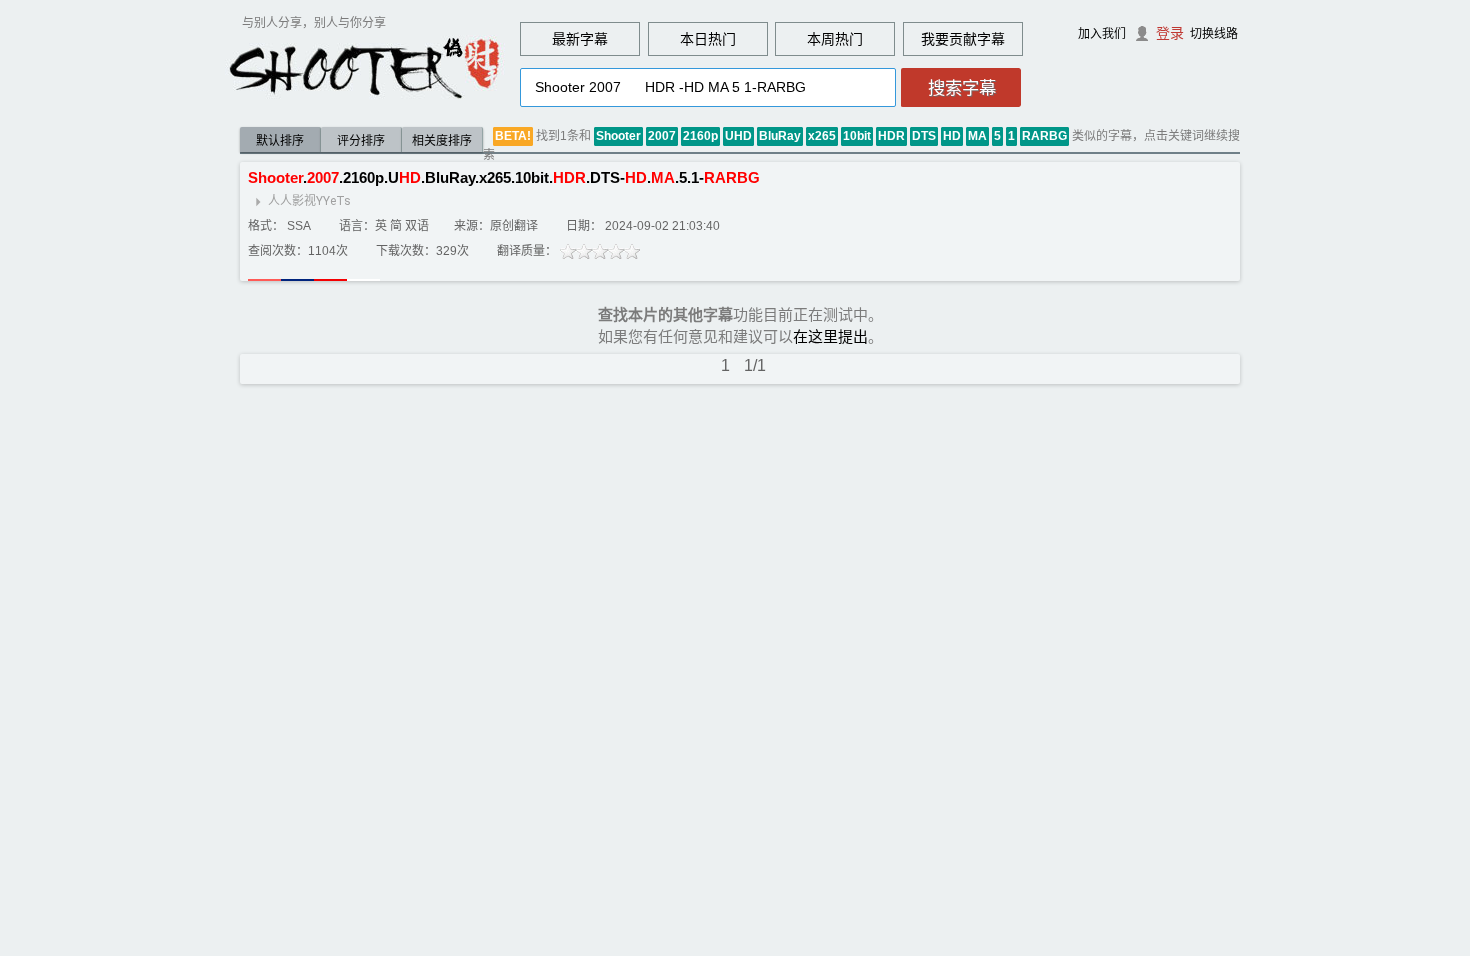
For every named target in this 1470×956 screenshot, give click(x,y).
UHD (738, 136)
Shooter (618, 136)
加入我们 (1102, 34)
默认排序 (280, 141)
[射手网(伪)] (365, 67)
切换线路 (1214, 34)
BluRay (780, 136)
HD (952, 136)
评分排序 (361, 141)
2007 (662, 136)
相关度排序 (442, 141)
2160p (700, 136)
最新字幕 (580, 39)
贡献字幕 (977, 39)
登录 (1170, 33)
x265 (822, 136)
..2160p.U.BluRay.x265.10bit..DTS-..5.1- (504, 178)
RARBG (1044, 136)
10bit (857, 136)
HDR (891, 136)
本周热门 (835, 39)
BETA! (513, 136)
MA (977, 136)
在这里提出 (830, 336)
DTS (924, 136)
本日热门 (708, 39)
